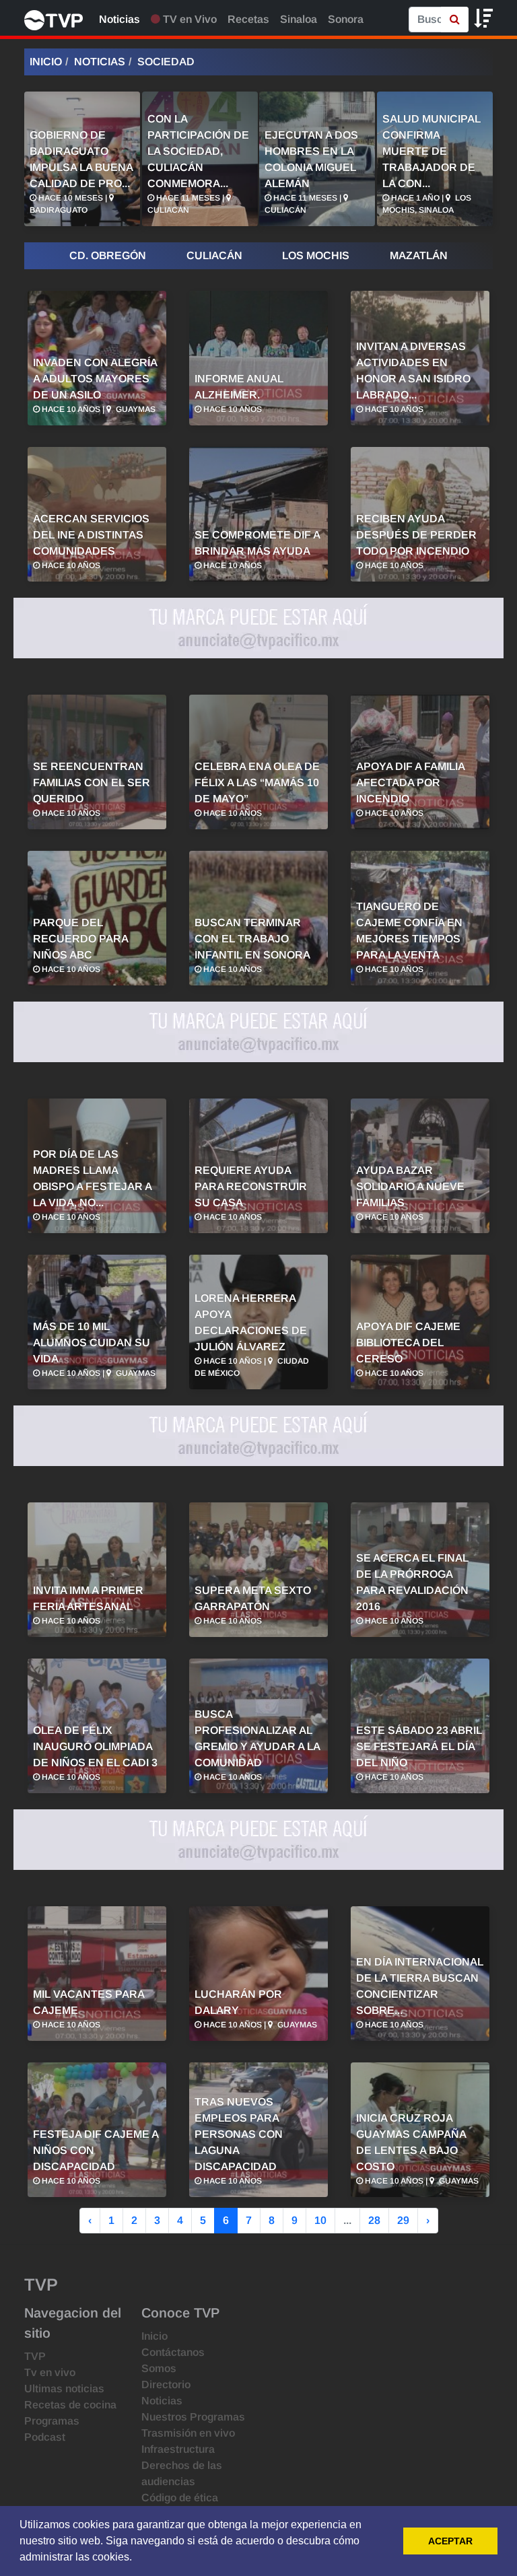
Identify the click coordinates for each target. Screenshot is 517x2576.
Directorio (166, 2384)
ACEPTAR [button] (450, 2541)
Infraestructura (178, 2449)
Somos (159, 2368)
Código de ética (180, 2498)
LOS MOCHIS (316, 255)
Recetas (248, 19)
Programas (52, 2421)
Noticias (119, 19)
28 (374, 2220)
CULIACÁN (214, 255)
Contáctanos (173, 2352)
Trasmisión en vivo (188, 2433)
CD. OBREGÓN (108, 255)
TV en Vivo (188, 19)
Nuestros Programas (193, 2417)
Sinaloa (299, 19)
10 (320, 2220)
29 (403, 2220)
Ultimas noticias (64, 2389)
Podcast (45, 2437)
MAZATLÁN (419, 255)
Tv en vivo (50, 2372)
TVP (35, 2356)
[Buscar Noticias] (455, 20)
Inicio (46, 62)
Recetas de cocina (70, 2405)
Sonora (346, 19)
